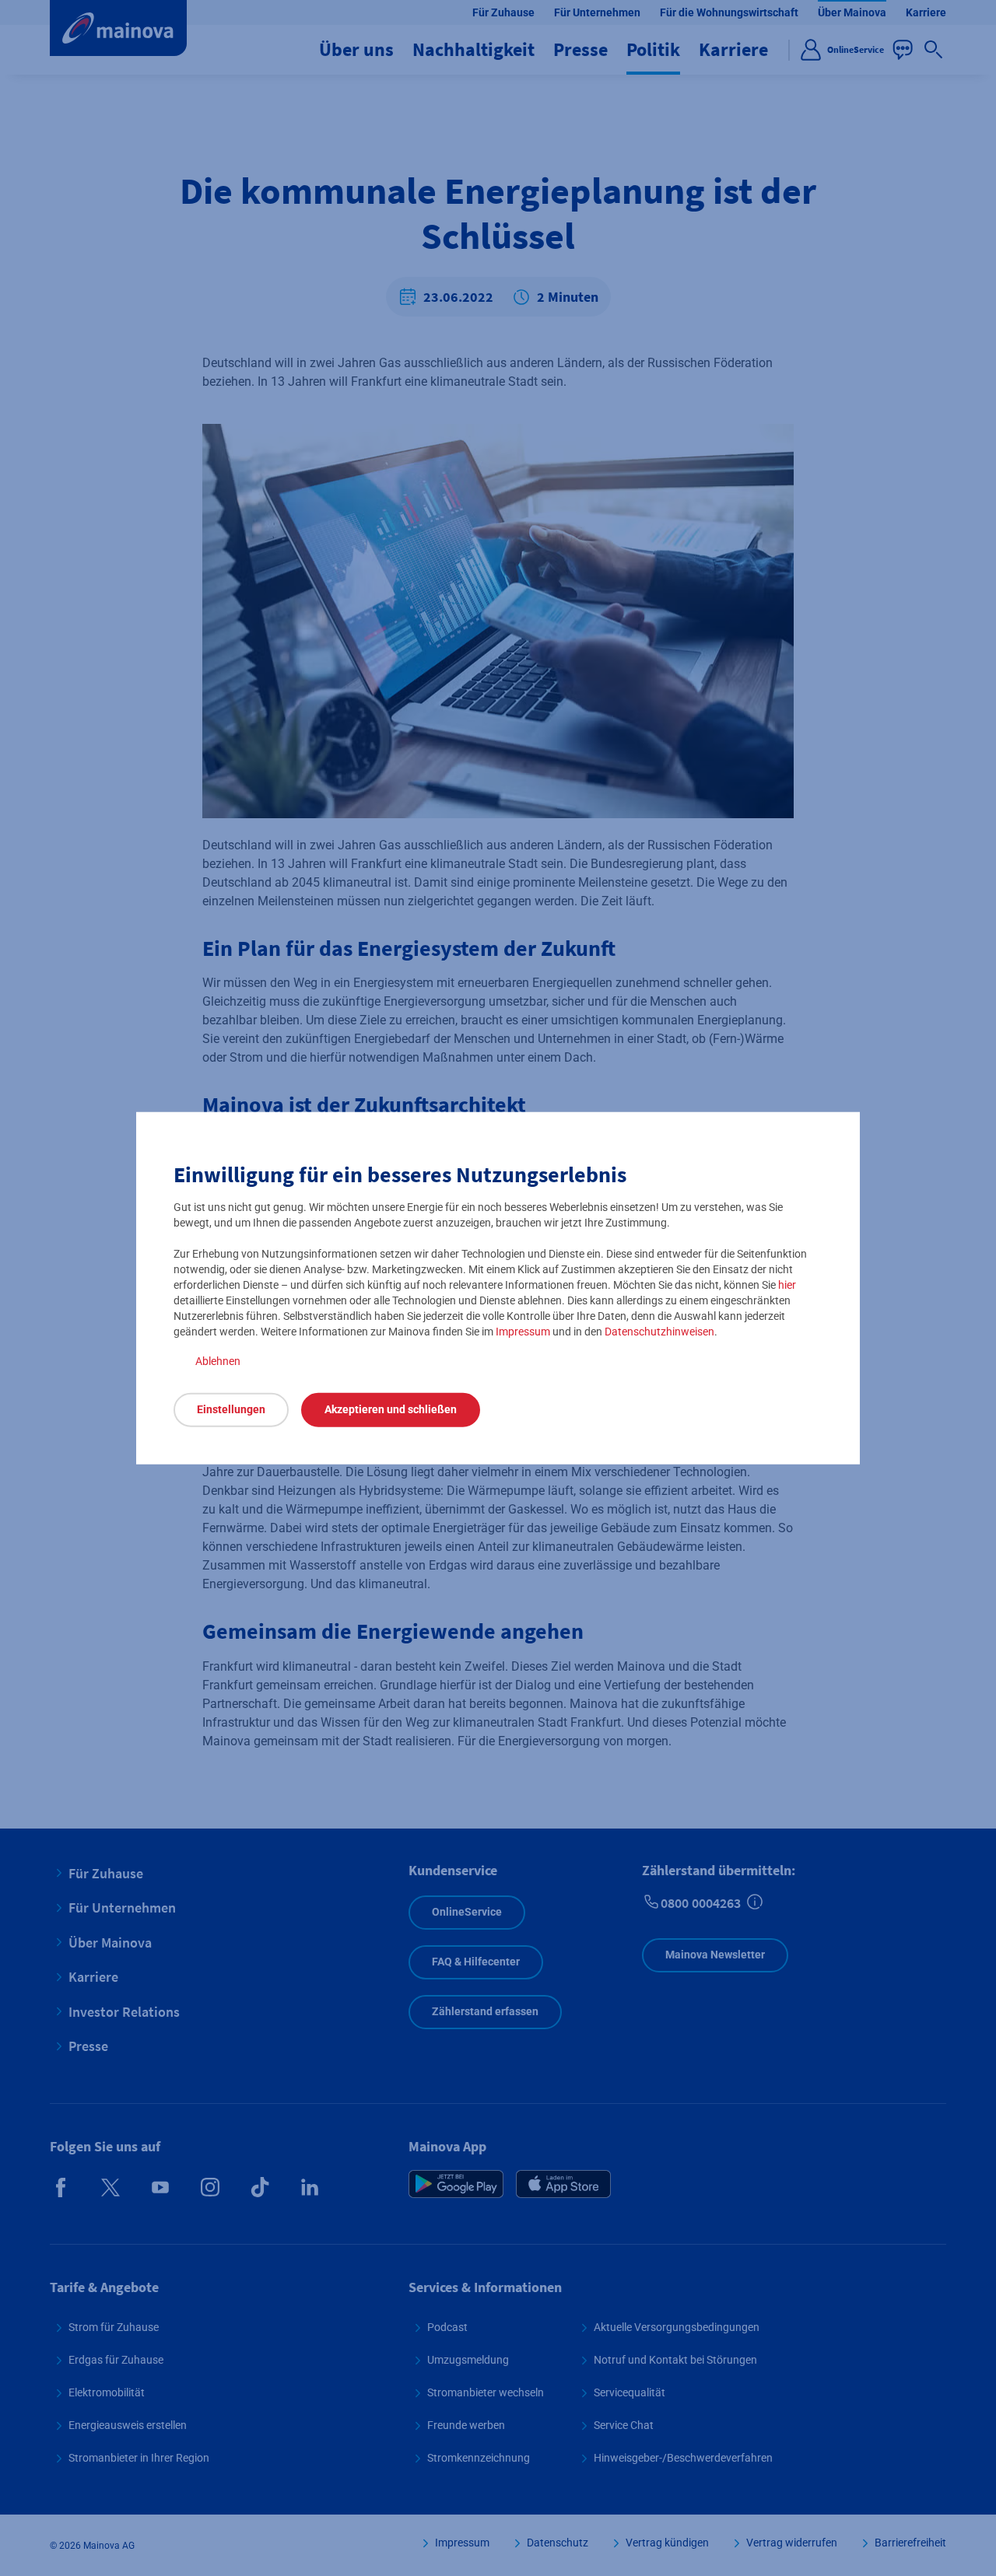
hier (787, 1284)
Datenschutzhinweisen (659, 1331)
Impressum (523, 1331)
